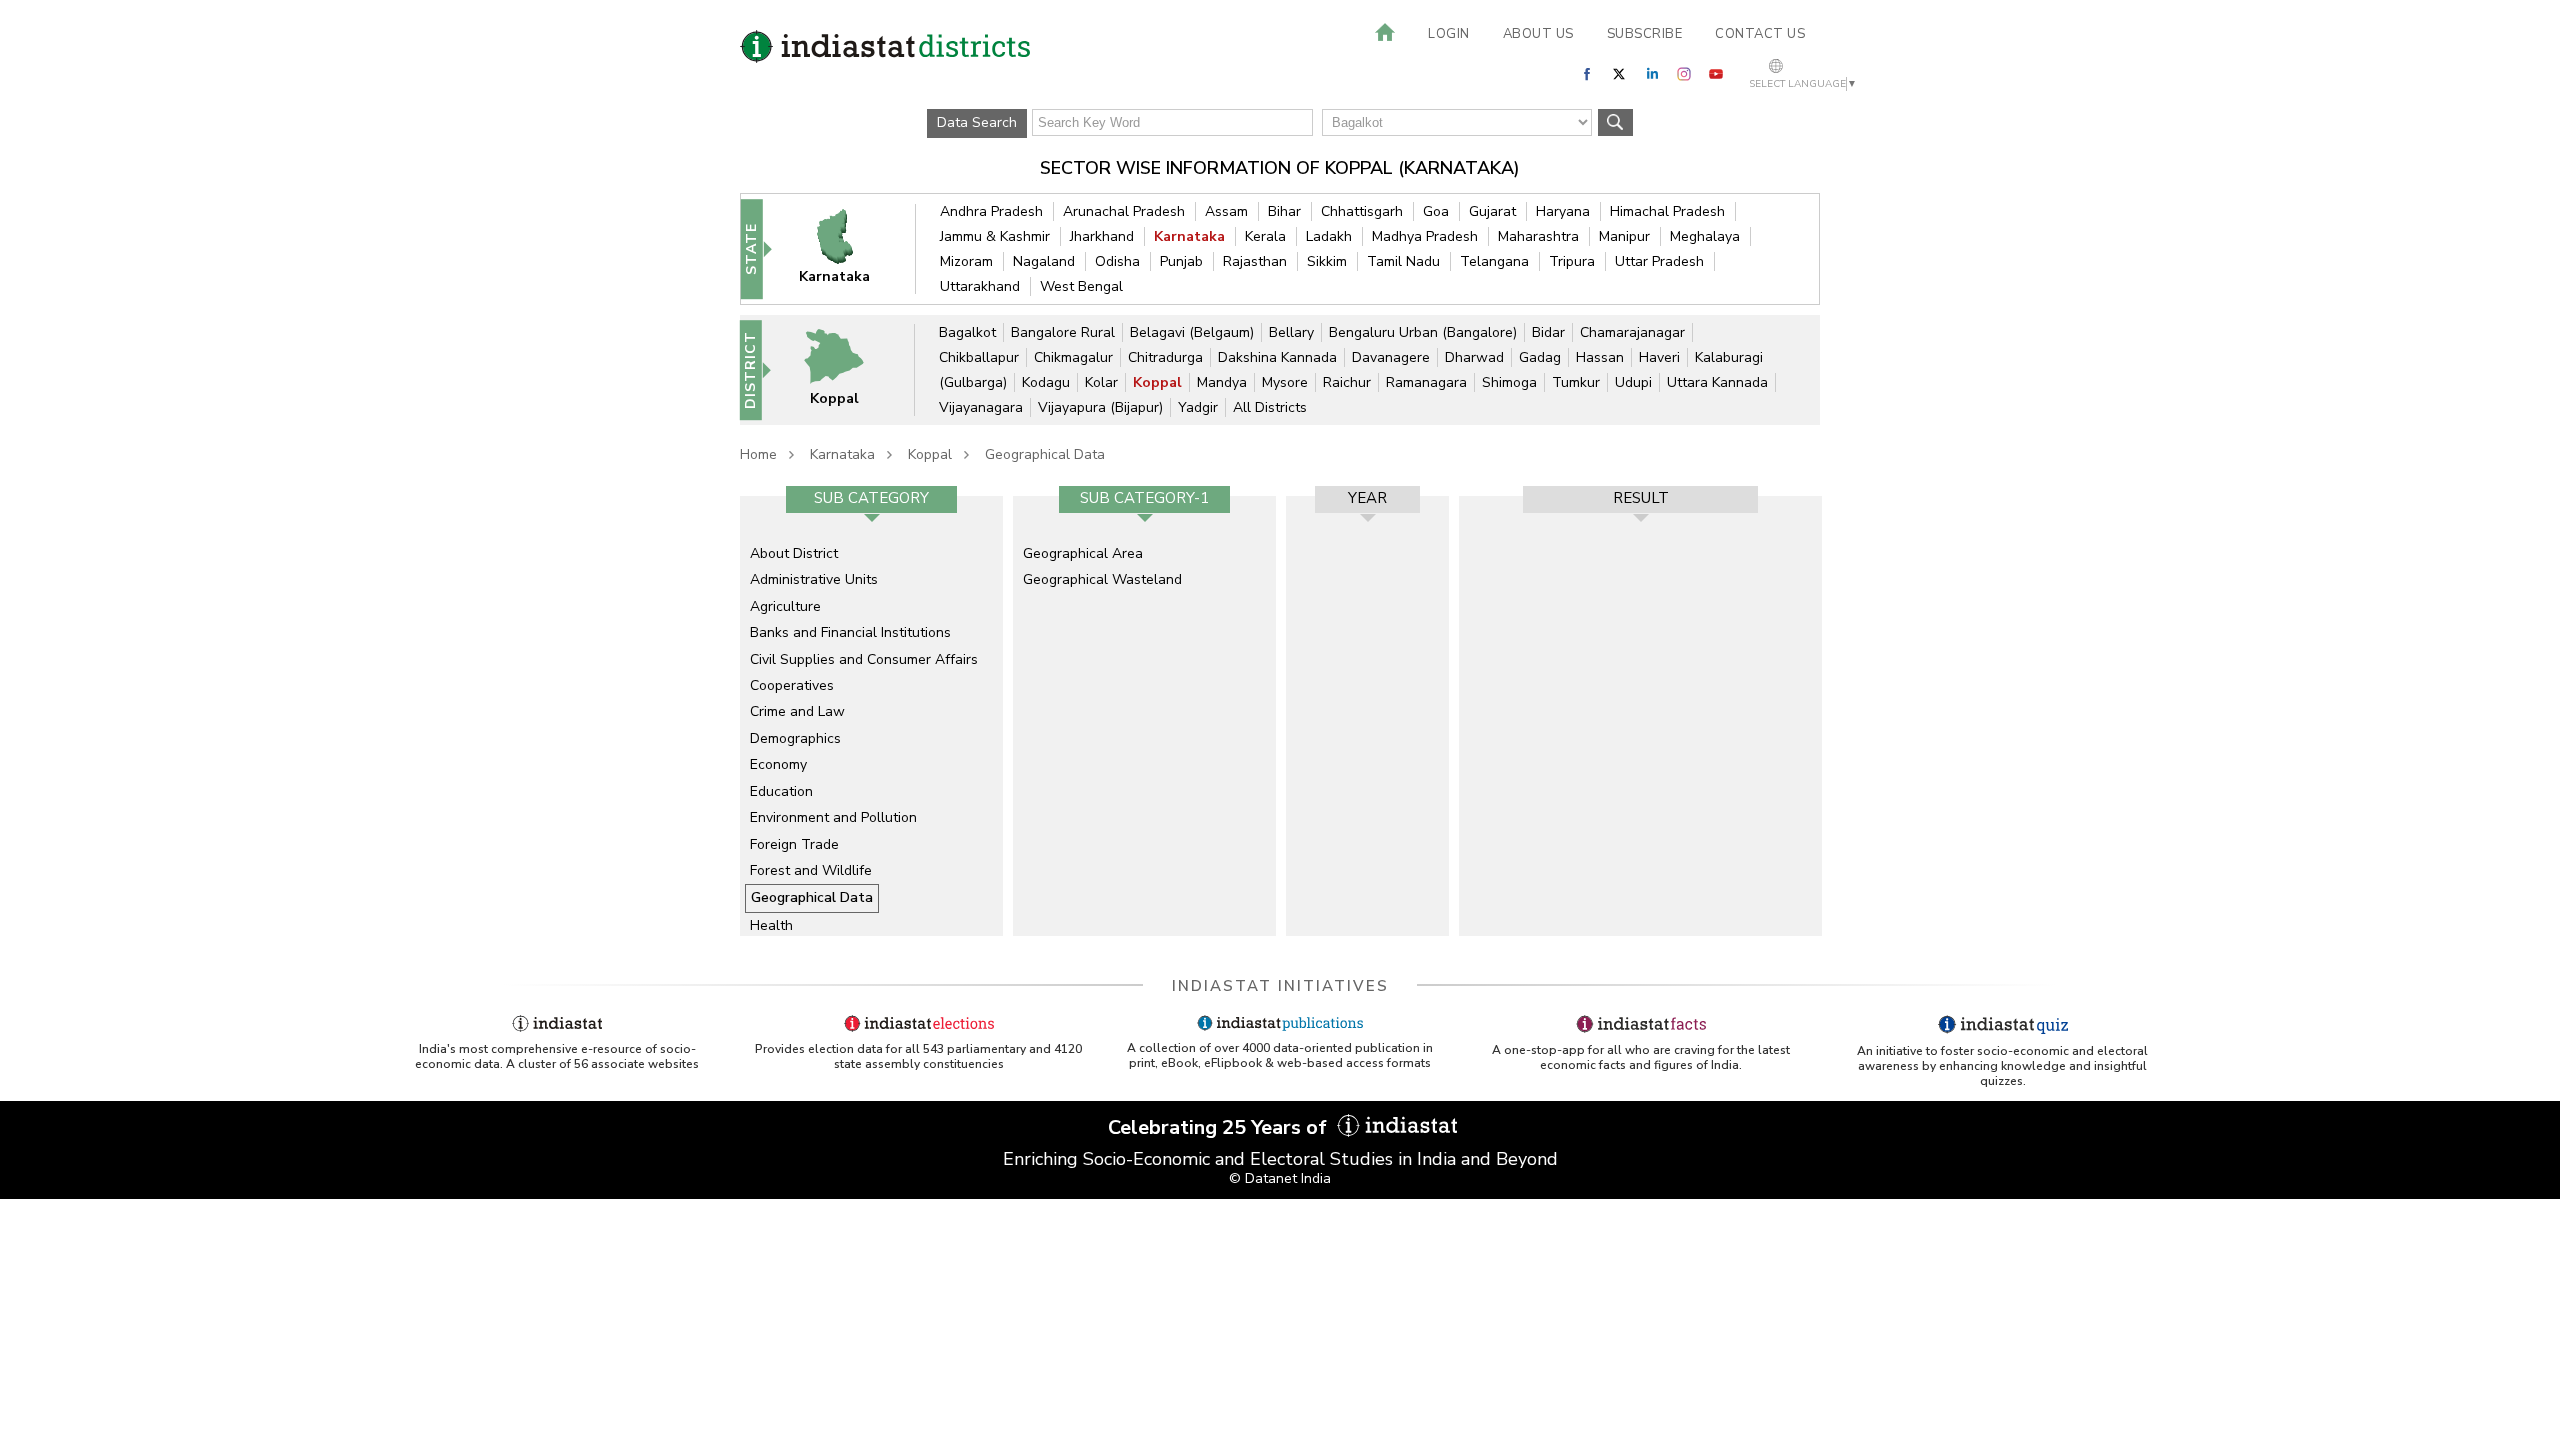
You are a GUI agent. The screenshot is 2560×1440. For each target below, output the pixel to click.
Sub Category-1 (1144, 498)
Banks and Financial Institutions (850, 632)
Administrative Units (814, 579)
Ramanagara (1426, 382)
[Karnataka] (848, 248)
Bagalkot (967, 332)
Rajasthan (1255, 261)
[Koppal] (847, 369)
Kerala (1265, 236)
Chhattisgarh (1362, 211)
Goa (1436, 211)
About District (794, 553)
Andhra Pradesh (991, 211)
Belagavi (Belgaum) (1192, 332)
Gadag (1540, 357)
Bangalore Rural (1063, 332)
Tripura (1572, 261)
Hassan (1600, 357)
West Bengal (1081, 286)
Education (781, 791)
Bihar (1284, 211)
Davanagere (1391, 357)
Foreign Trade (794, 844)
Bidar (1548, 332)
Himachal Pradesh (1667, 211)
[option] (871, 716)
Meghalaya (1705, 236)
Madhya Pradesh (1425, 236)
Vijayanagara (981, 407)
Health (771, 925)
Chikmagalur (1073, 357)
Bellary (1291, 332)
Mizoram (966, 261)
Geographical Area (1083, 553)
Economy (778, 764)
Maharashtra (1538, 236)
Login (1449, 34)
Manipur (1624, 236)
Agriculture (785, 606)
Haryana (1563, 211)
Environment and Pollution (833, 817)
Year (1367, 498)
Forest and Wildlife (811, 870)
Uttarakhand (980, 286)
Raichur (1347, 382)
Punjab (1181, 261)
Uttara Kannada (1717, 382)
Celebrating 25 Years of (1220, 1127)
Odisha (1117, 261)
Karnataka (1189, 236)
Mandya (1222, 382)
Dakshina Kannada (1277, 357)
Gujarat (1492, 211)
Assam (1226, 211)
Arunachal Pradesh (1124, 211)
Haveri (1659, 357)
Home (758, 454)
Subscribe (1645, 34)
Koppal (1157, 382)
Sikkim (1327, 261)
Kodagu (1046, 382)
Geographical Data (1045, 454)
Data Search (977, 122)
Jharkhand (1102, 236)
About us (1538, 34)
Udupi (1633, 382)
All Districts (1270, 407)
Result (1641, 498)
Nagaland (1044, 261)
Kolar (1101, 382)
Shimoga (1509, 382)
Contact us (1760, 34)
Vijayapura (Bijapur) (1100, 407)
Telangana (1494, 261)
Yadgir (1198, 407)
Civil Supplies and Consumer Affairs (864, 659)
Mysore (1285, 382)
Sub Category (871, 498)
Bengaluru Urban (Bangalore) (1423, 332)
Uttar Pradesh (1659, 261)
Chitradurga (1165, 357)
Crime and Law (797, 711)
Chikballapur (979, 357)
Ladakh (1329, 236)
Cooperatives (792, 685)
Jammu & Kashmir (995, 236)
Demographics (795, 738)
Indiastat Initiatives (1280, 986)
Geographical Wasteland (1102, 579)
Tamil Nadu (1403, 261)
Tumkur (1576, 382)
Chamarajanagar (1632, 332)
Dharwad (1474, 357)
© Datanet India (1280, 1178)
